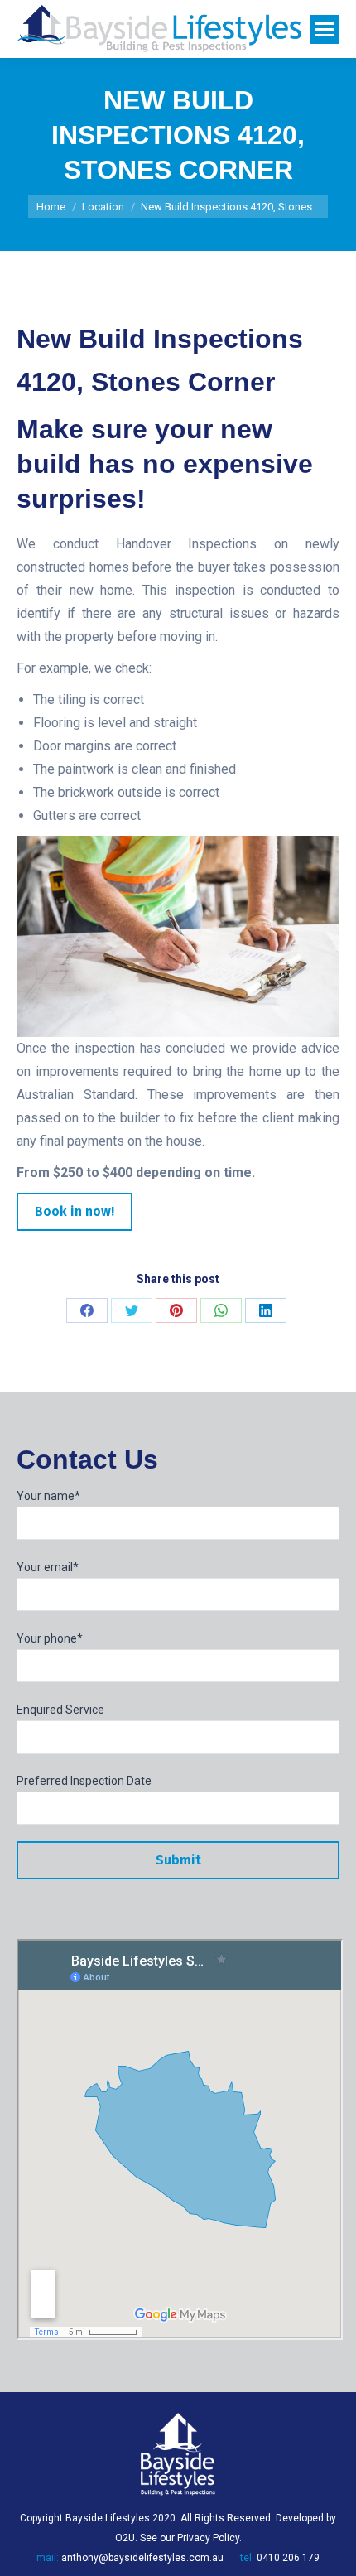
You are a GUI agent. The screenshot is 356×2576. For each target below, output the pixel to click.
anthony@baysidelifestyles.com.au (142, 2558)
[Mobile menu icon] (325, 29)
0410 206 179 (288, 2558)
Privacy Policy (208, 2538)
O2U (125, 2538)
